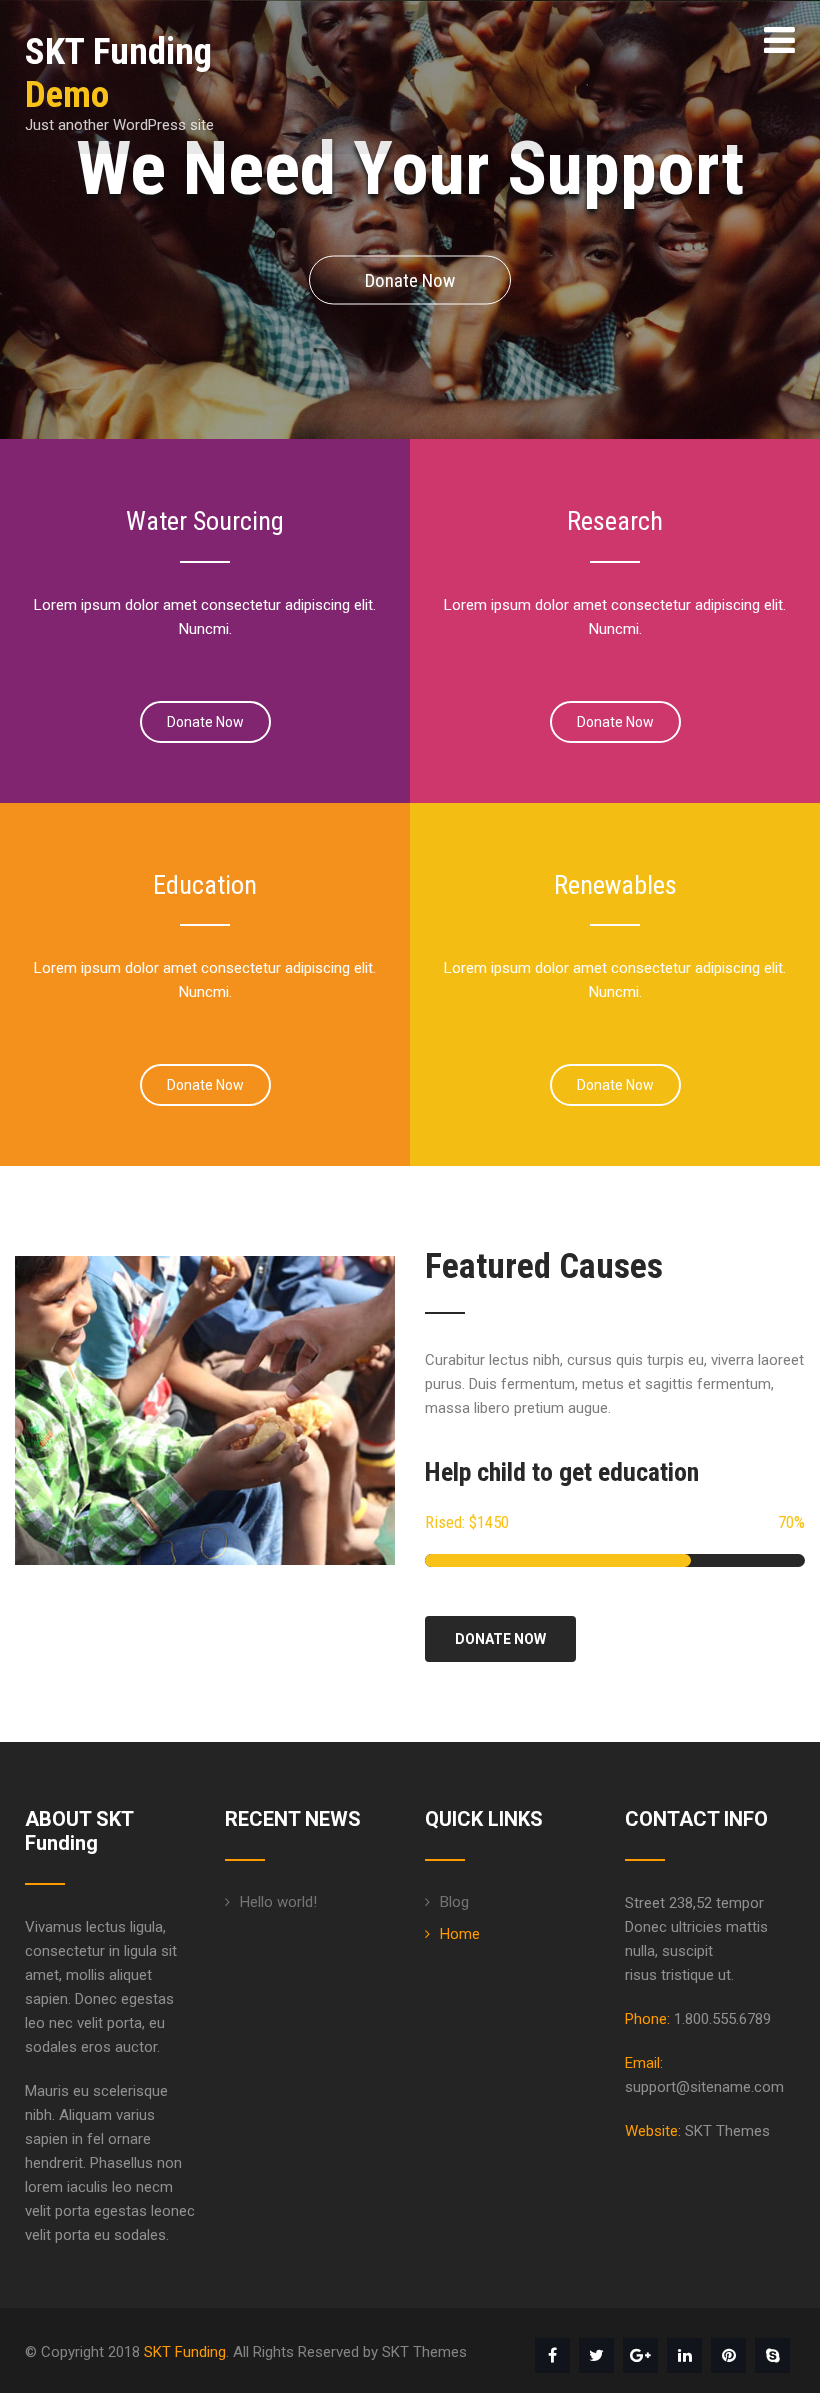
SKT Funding (185, 2352)
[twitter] (596, 2355)
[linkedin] (684, 2355)
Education (205, 885)
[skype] (772, 2355)
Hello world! (278, 1902)
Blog (454, 1902)
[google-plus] (640, 2355)
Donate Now (410, 279)
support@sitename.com (704, 2087)
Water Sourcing (205, 521)
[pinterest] (728, 2355)
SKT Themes (727, 2131)
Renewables (615, 885)
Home (460, 1934)
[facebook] (552, 2355)
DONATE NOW (500, 1639)
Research (615, 521)
